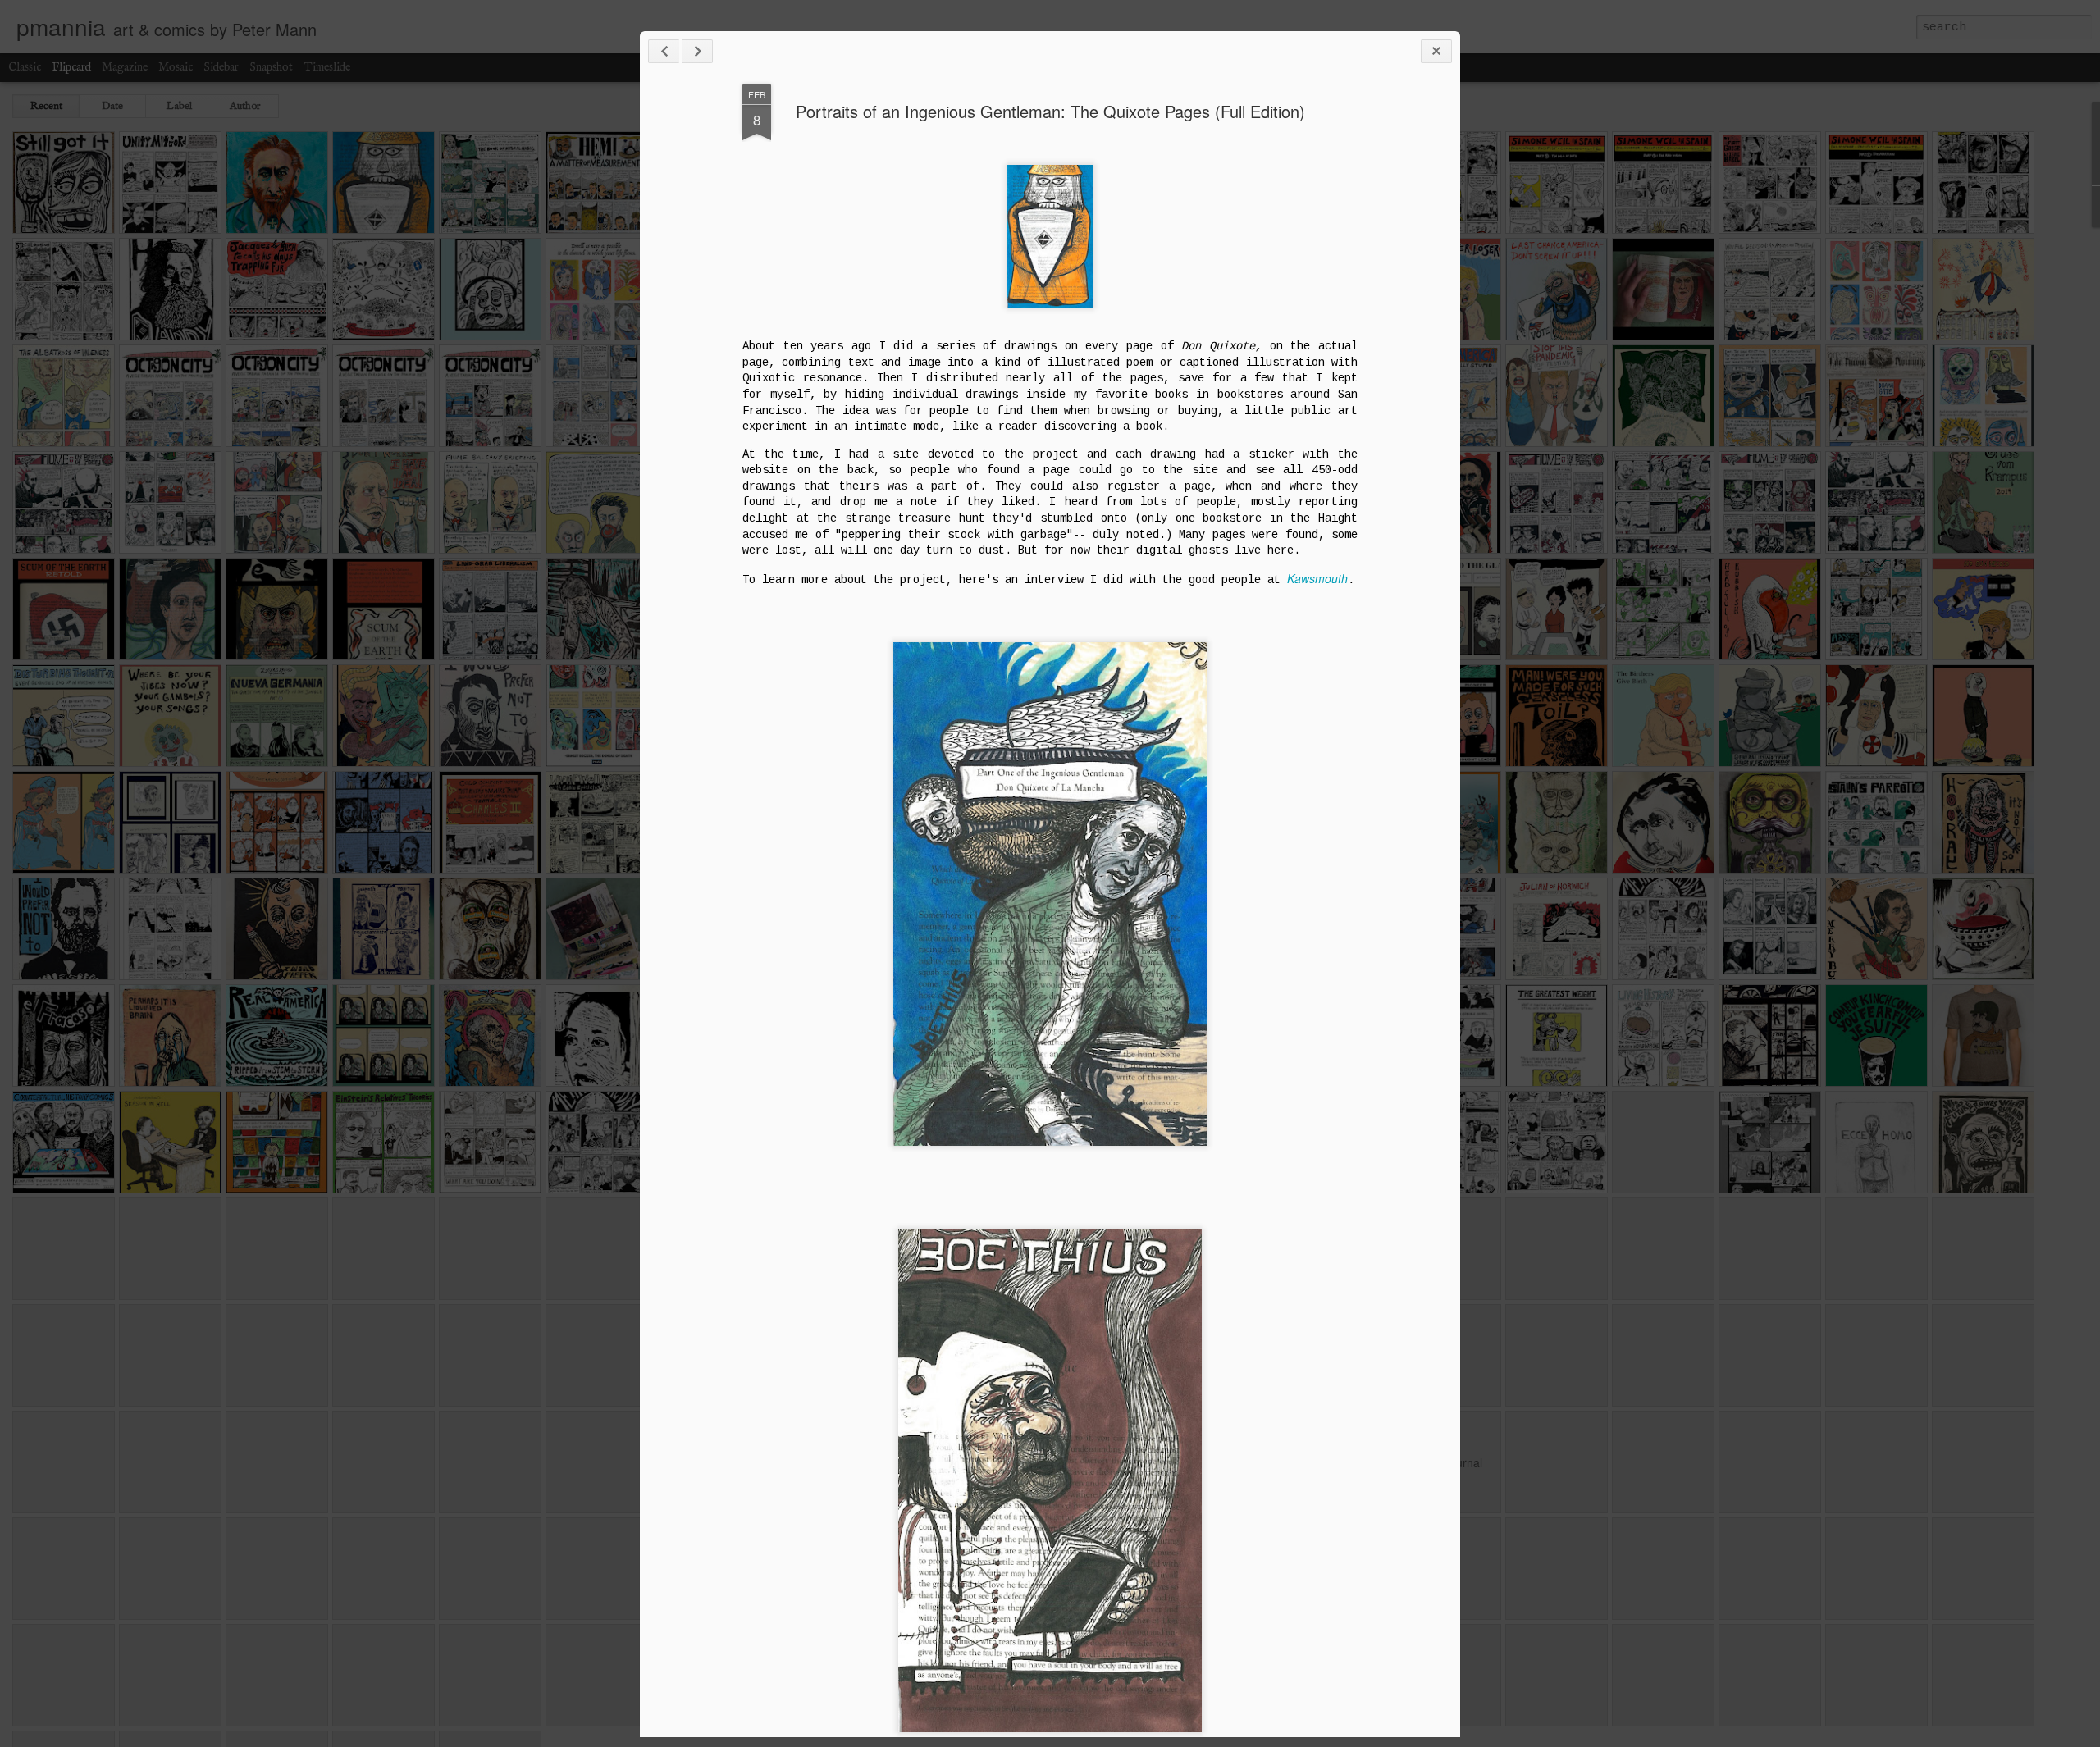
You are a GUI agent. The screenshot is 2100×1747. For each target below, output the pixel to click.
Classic (25, 67)
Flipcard (71, 67)
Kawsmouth (1317, 578)
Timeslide (327, 67)
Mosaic (176, 67)
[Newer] (664, 51)
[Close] (1436, 51)
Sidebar (221, 67)
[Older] (697, 51)
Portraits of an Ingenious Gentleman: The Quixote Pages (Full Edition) (1050, 111)
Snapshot (271, 67)
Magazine (125, 67)
